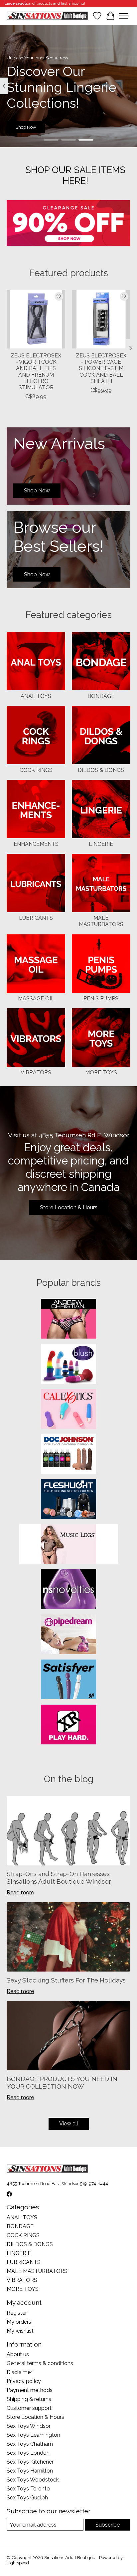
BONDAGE (101, 696)
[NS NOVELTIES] (68, 1590)
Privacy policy (24, 2381)
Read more (20, 1892)
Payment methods (30, 2390)
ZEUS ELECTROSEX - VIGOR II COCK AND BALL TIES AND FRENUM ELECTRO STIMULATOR (36, 372)
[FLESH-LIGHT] (68, 1500)
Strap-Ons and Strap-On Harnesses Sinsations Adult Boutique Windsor (59, 1878)
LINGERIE (101, 844)
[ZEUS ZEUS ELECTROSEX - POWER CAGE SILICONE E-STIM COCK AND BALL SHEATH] (101, 319)
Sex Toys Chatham (30, 2444)
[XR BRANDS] (68, 1725)
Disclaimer (19, 2372)
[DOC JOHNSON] (68, 1455)
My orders (19, 2322)
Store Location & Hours (69, 1207)
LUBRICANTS (36, 918)
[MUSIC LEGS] (68, 1545)
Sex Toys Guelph (27, 2498)
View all (69, 2124)
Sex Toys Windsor (29, 2426)
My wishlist (20, 2331)
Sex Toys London (28, 2453)
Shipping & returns (29, 2399)
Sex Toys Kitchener (30, 2462)
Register (17, 2313)
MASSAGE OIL (36, 999)
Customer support (29, 2408)
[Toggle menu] (124, 16)
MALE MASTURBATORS (101, 921)
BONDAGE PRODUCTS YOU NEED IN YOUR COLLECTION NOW (62, 2082)
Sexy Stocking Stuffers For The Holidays (66, 1980)
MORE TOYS (101, 1072)
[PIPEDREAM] (68, 1635)
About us (18, 2354)
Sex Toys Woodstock (33, 2480)
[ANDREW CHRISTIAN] (68, 1319)
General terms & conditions (40, 2363)
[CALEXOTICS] (68, 1410)
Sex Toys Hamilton (30, 2471)
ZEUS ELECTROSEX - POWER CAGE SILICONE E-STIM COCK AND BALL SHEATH (101, 368)
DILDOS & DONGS (101, 770)
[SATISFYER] (68, 1680)
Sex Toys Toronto (28, 2489)
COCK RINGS (36, 770)
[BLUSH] (68, 1364)
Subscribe (108, 2525)
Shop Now (26, 127)
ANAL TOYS (36, 696)
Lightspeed (18, 2563)
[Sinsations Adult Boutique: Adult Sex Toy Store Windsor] (47, 16)
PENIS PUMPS (101, 999)
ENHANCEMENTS (36, 844)
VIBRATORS (36, 1072)
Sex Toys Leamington (33, 2435)
